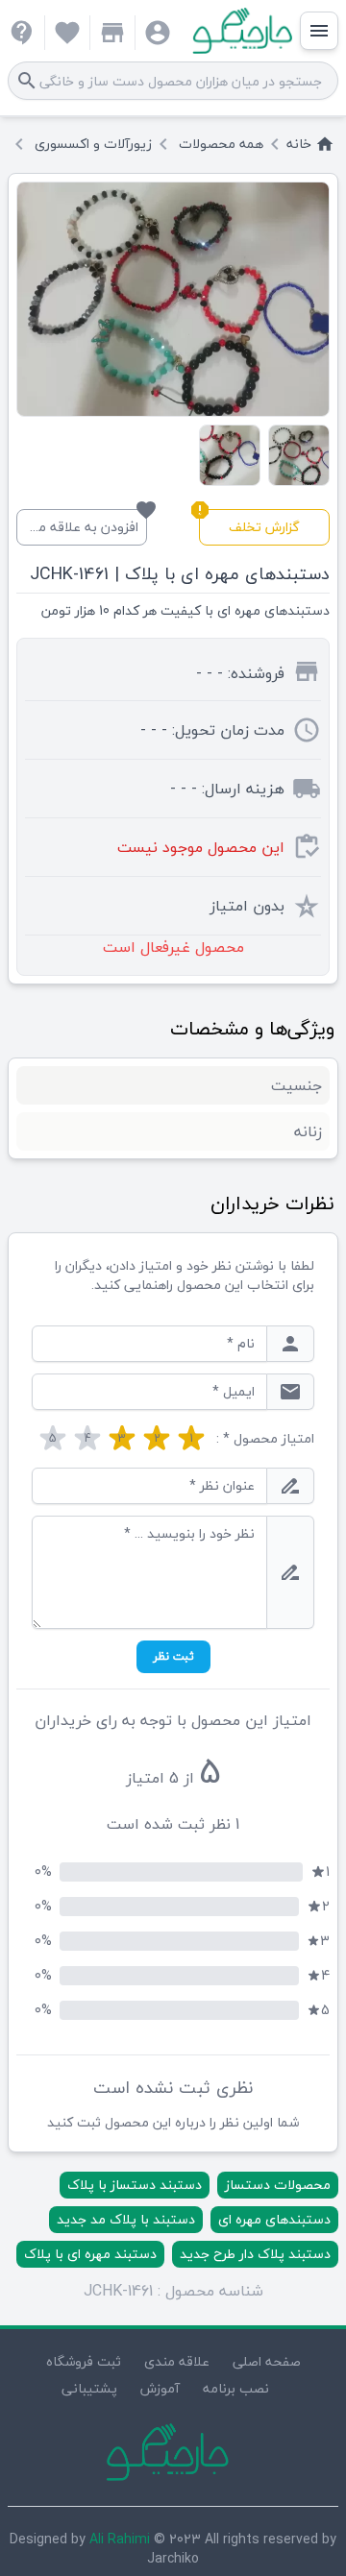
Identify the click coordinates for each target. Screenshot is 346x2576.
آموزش (160, 2388)
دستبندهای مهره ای (274, 2219)
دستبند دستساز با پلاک (135, 2185)
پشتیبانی (89, 2388)
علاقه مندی (177, 2361)
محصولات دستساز (278, 2185)
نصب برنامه (236, 2388)
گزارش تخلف (249, 524)
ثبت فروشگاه (84, 2361)
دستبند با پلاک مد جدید (126, 2219)
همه (221, 144)
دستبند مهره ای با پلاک (90, 2254)
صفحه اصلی (267, 2361)
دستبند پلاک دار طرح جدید (255, 2254)
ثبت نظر (173, 1656)
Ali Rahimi (120, 2539)
